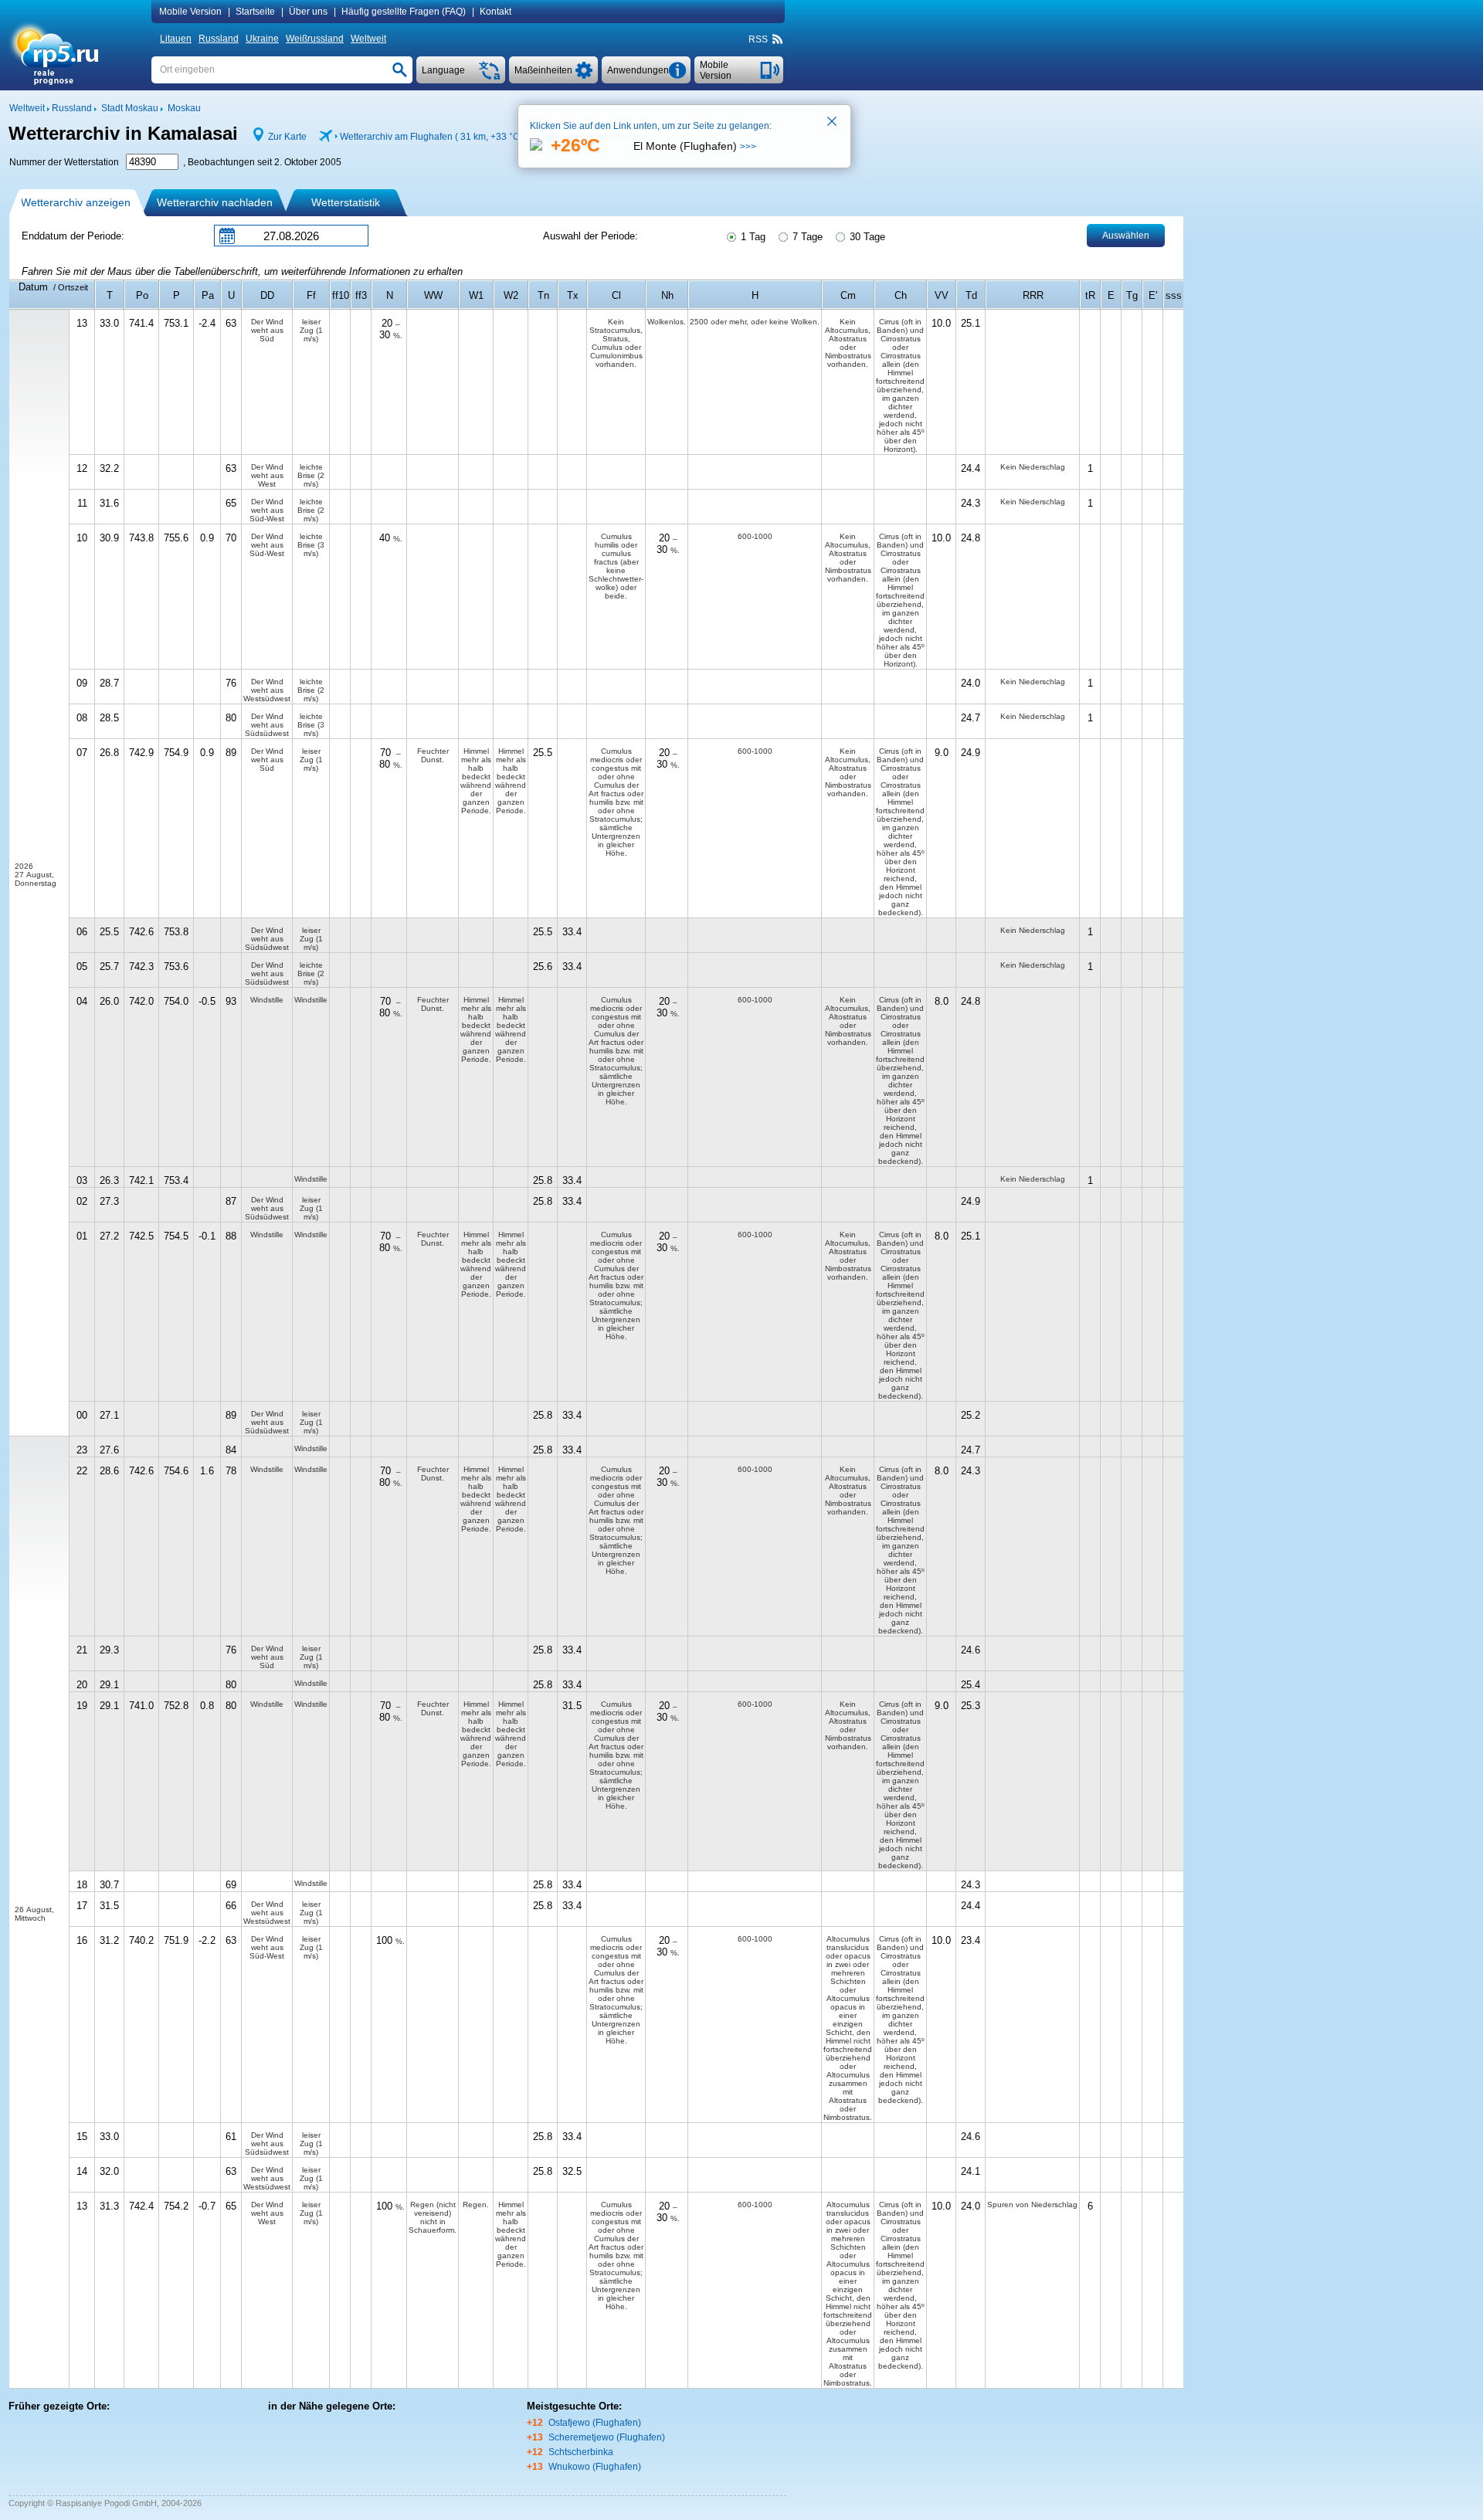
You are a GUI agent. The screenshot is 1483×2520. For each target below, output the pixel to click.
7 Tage (806, 237)
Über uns (308, 12)
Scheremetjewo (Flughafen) (607, 2437)
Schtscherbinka (581, 2452)
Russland (219, 39)
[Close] (833, 123)
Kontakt (495, 12)
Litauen (176, 39)
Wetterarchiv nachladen (215, 202)
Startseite (255, 12)
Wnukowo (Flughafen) (595, 2467)
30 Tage (866, 237)
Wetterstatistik (346, 202)
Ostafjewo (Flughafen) (595, 2423)
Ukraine (262, 39)
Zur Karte (287, 137)
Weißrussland (315, 39)
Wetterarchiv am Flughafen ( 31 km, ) (433, 137)
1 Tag (752, 237)
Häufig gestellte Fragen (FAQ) (404, 12)
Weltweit (368, 39)
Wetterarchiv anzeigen (76, 202)
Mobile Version (190, 12)
